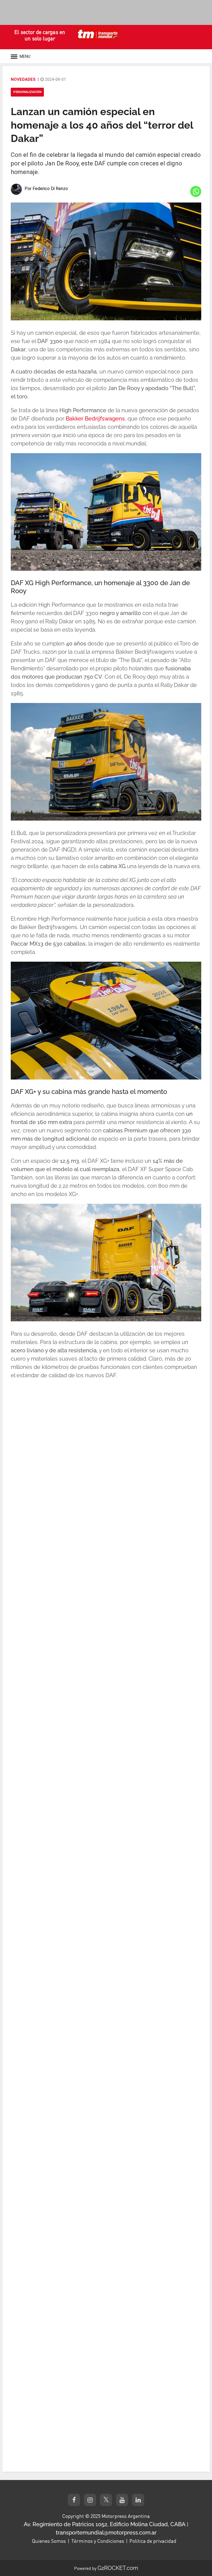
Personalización (27, 92)
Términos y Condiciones (98, 2541)
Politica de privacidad (153, 2541)
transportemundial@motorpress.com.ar (106, 2533)
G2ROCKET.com (118, 2568)
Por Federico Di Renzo (46, 189)
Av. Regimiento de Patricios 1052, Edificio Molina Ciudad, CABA (105, 2524)
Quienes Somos (49, 2541)
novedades (23, 79)
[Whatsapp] (196, 191)
